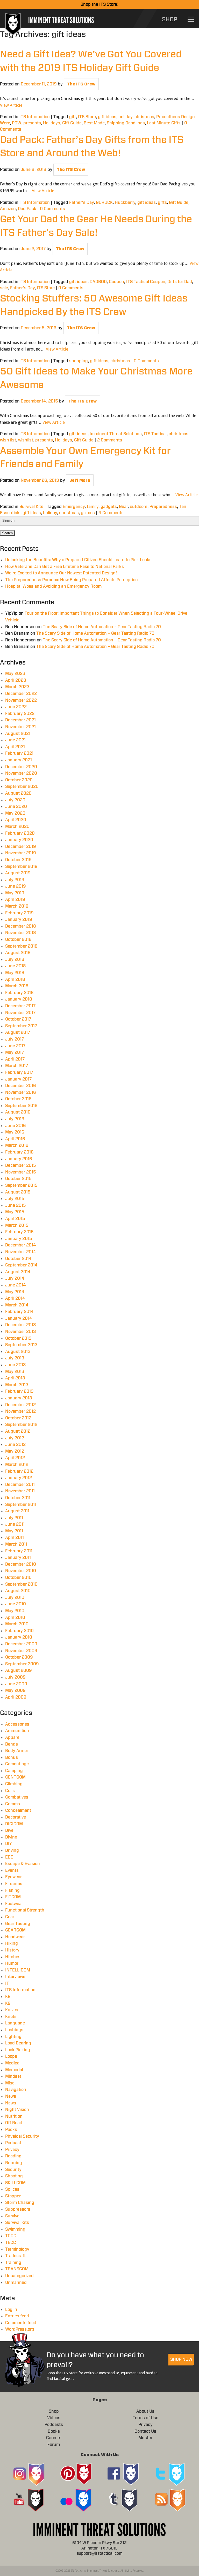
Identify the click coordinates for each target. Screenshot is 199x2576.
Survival (13, 2216)
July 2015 (15, 1199)
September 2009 (22, 1664)
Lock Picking (18, 2050)
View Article (11, 105)
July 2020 (15, 800)
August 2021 (18, 734)
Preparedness (163, 507)
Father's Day (81, 203)
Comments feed (21, 2323)
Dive (9, 1830)
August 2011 (17, 1511)
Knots (11, 2017)
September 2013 (21, 1345)
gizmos (88, 513)
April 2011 (15, 1538)
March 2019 (17, 906)
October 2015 (18, 1179)
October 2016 (18, 1099)
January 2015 (19, 1239)
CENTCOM (15, 1777)
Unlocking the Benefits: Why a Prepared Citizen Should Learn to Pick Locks (78, 560)
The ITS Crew (81, 84)
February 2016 (19, 1152)
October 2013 (18, 1338)
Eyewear (13, 1877)
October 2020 (19, 780)
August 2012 (18, 1431)
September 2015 (21, 1185)
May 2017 (15, 1052)
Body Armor (17, 1751)
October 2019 (18, 860)
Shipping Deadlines (126, 123)
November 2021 (20, 727)
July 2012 (15, 1438)
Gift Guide (72, 123)
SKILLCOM (15, 2183)
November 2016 (21, 1092)
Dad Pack (27, 209)
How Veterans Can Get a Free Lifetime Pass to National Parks (65, 567)
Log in (11, 2310)
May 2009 (15, 1691)
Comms (13, 1804)
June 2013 (16, 1365)
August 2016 (18, 1112)
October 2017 (18, 1019)
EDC (9, 1857)
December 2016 (21, 1086)
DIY (9, 1844)
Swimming (15, 2229)
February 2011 (19, 1551)
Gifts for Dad (180, 282)
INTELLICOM (18, 1970)
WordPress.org (20, 2329)
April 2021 (15, 747)
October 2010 (18, 1578)
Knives (12, 2010)
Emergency (74, 507)
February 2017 (19, 1072)
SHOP (170, 19)
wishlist (26, 440)
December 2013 (21, 1325)
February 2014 (19, 1312)
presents (32, 123)
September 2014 (21, 1265)
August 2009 (19, 1671)
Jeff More (80, 481)
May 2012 (15, 1451)
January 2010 (19, 1637)
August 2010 (18, 1591)
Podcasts (54, 2425)
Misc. (10, 2083)
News (11, 2096)
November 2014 (21, 1252)
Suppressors (18, 2209)
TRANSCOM (17, 2269)
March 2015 (17, 1225)
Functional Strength (25, 1910)
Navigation (16, 2090)
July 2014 (15, 1278)
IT (7, 1983)
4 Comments (111, 513)
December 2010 (21, 1564)
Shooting (14, 2176)
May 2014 (15, 1292)
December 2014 (21, 1245)
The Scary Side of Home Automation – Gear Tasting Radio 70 (102, 627)
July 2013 (15, 1358)
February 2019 (19, 913)
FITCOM (13, 1897)
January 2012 (19, 1478)
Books (54, 2431)
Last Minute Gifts (164, 123)
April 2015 (15, 1219)
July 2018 (15, 960)
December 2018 (21, 926)
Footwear (14, 1904)
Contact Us (145, 2431)
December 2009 (21, 1644)
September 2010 (21, 1584)
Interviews (15, 1977)
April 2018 (15, 980)
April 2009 (16, 1697)
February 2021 (19, 753)
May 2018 (15, 973)
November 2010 (21, 1571)
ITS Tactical (155, 434)
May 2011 (14, 1531)
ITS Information (35, 117)
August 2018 (18, 953)
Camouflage (17, 1764)
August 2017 (18, 1032)
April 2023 (16, 680)
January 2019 (19, 920)
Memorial (14, 2070)
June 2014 (16, 1285)
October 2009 (19, 1657)
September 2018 (21, 946)
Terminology (17, 2249)
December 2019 (21, 847)
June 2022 (16, 707)
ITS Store (87, 117)
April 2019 (15, 900)
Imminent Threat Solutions (116, 434)
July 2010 (15, 1598)
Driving (12, 1850)
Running (14, 2163)
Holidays (52, 123)
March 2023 (17, 687)
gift (73, 117)
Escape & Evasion (23, 1864)
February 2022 (20, 714)
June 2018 (16, 966)
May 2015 (15, 1212)
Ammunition (17, 1731)
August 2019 (18, 873)
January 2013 (19, 1398)
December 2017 (20, 1006)
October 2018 (18, 940)
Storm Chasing (20, 2203)
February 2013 (19, 1391)
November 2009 (21, 1651)
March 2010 (17, 1624)
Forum (54, 2445)
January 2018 (19, 999)
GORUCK (104, 203)
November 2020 (21, 773)
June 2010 (16, 1604)
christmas (144, 117)
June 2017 (15, 1046)
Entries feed (17, 2316)
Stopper (13, 2196)
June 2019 (16, 886)
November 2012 (20, 1411)
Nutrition (14, 2116)
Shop (54, 2411)
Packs (11, 2130)
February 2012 (19, 1471)
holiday (125, 117)
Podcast (13, 2143)
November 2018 (21, 933)
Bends (12, 1744)
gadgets (109, 507)
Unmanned (16, 2283)
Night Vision (17, 2110)
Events (12, 1870)
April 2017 (15, 1059)
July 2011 (14, 1518)
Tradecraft (15, 2256)
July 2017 (15, 1039)
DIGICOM (14, 1824)
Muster (145, 2438)
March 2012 (17, 1465)
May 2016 (15, 1132)
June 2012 (15, 1445)
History (12, 1950)
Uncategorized (19, 2276)
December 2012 (20, 1405)
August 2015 (18, 1192)
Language (15, 2023)
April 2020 (16, 820)
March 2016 (17, 1145)
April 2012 (15, 1458)
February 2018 (19, 993)
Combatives (17, 1797)
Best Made (94, 123)
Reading (13, 2156)
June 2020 (16, 807)
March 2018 (17, 986)
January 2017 (18, 1079)
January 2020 (19, 840)
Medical (13, 2063)
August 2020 (18, 793)
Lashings (14, 2030)
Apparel (13, 1738)
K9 (8, 1997)
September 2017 (21, 1026)
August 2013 (18, 1352)
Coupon (116, 282)
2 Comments (110, 440)
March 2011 (16, 1544)
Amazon (8, 209)
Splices (12, 2189)
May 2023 (15, 674)
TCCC (11, 2236)
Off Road (14, 2123)
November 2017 (20, 1013)
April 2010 (15, 1618)
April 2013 (15, 1378)
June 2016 (16, 1126)
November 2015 (21, 1172)
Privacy (12, 2150)
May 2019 (15, 893)
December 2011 (20, 1485)
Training (13, 2263)
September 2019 (21, 867)
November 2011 (20, 1491)
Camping (14, 1771)
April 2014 (15, 1298)
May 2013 (15, 1372)
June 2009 (16, 1684)
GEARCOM (15, 1930)
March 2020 (17, 827)
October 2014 (18, 1259)
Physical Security (22, 2136)
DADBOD (98, 282)
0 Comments (52, 209)
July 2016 (15, 1119)
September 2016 (21, 1106)
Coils (10, 1791)
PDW (17, 123)
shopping (79, 361)
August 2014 (18, 1272)
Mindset (13, 2076)
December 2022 (21, 694)
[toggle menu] (191, 19)
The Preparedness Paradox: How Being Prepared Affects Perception (72, 580)
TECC (11, 2243)
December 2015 (21, 1165)
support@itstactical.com (100, 2554)
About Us (145, 2411)
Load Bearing (18, 2043)
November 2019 (21, 853)
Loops (11, 2056)
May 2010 (15, 1611)
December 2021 (20, 720)
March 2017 (17, 1066)
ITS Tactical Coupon (146, 282)
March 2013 (17, 1385)
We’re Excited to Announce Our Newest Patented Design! (61, 573)
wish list (8, 440)
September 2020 (22, 787)
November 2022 (21, 700)
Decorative (16, 1817)
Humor (12, 1963)
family (93, 507)
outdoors (139, 507)
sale (4, 288)
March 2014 (17, 1305)
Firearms (14, 1884)
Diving (11, 1837)
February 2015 (19, 1232)
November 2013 (21, 1332)
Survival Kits (31, 507)
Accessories (17, 1724)
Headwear (15, 1937)
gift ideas (107, 117)
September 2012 (21, 1425)
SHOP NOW (181, 2359)
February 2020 (20, 833)
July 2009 (15, 1677)
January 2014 (19, 1318)
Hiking (12, 1943)
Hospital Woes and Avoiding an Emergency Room (53, 586)
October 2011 (18, 1498)
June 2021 (15, 740)
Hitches (13, 1957)
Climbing (14, 1784)
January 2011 (18, 1558)
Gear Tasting (18, 1924)
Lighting (13, 2037)
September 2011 (21, 1505)
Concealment (18, 1810)
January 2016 (19, 1159)
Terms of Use (145, 2418)
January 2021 (19, 760)
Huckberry (125, 203)
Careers (54, 2438)
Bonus (12, 1757)
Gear (123, 507)
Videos (54, 2418)
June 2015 (16, 1205)
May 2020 (15, 813)
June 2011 (15, 1524)
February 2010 (19, 1631)
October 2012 (18, 1418)
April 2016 (15, 1139)
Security (13, 2170)
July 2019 (15, 880)
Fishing (12, 1890)
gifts (162, 203)
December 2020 (21, 767)
